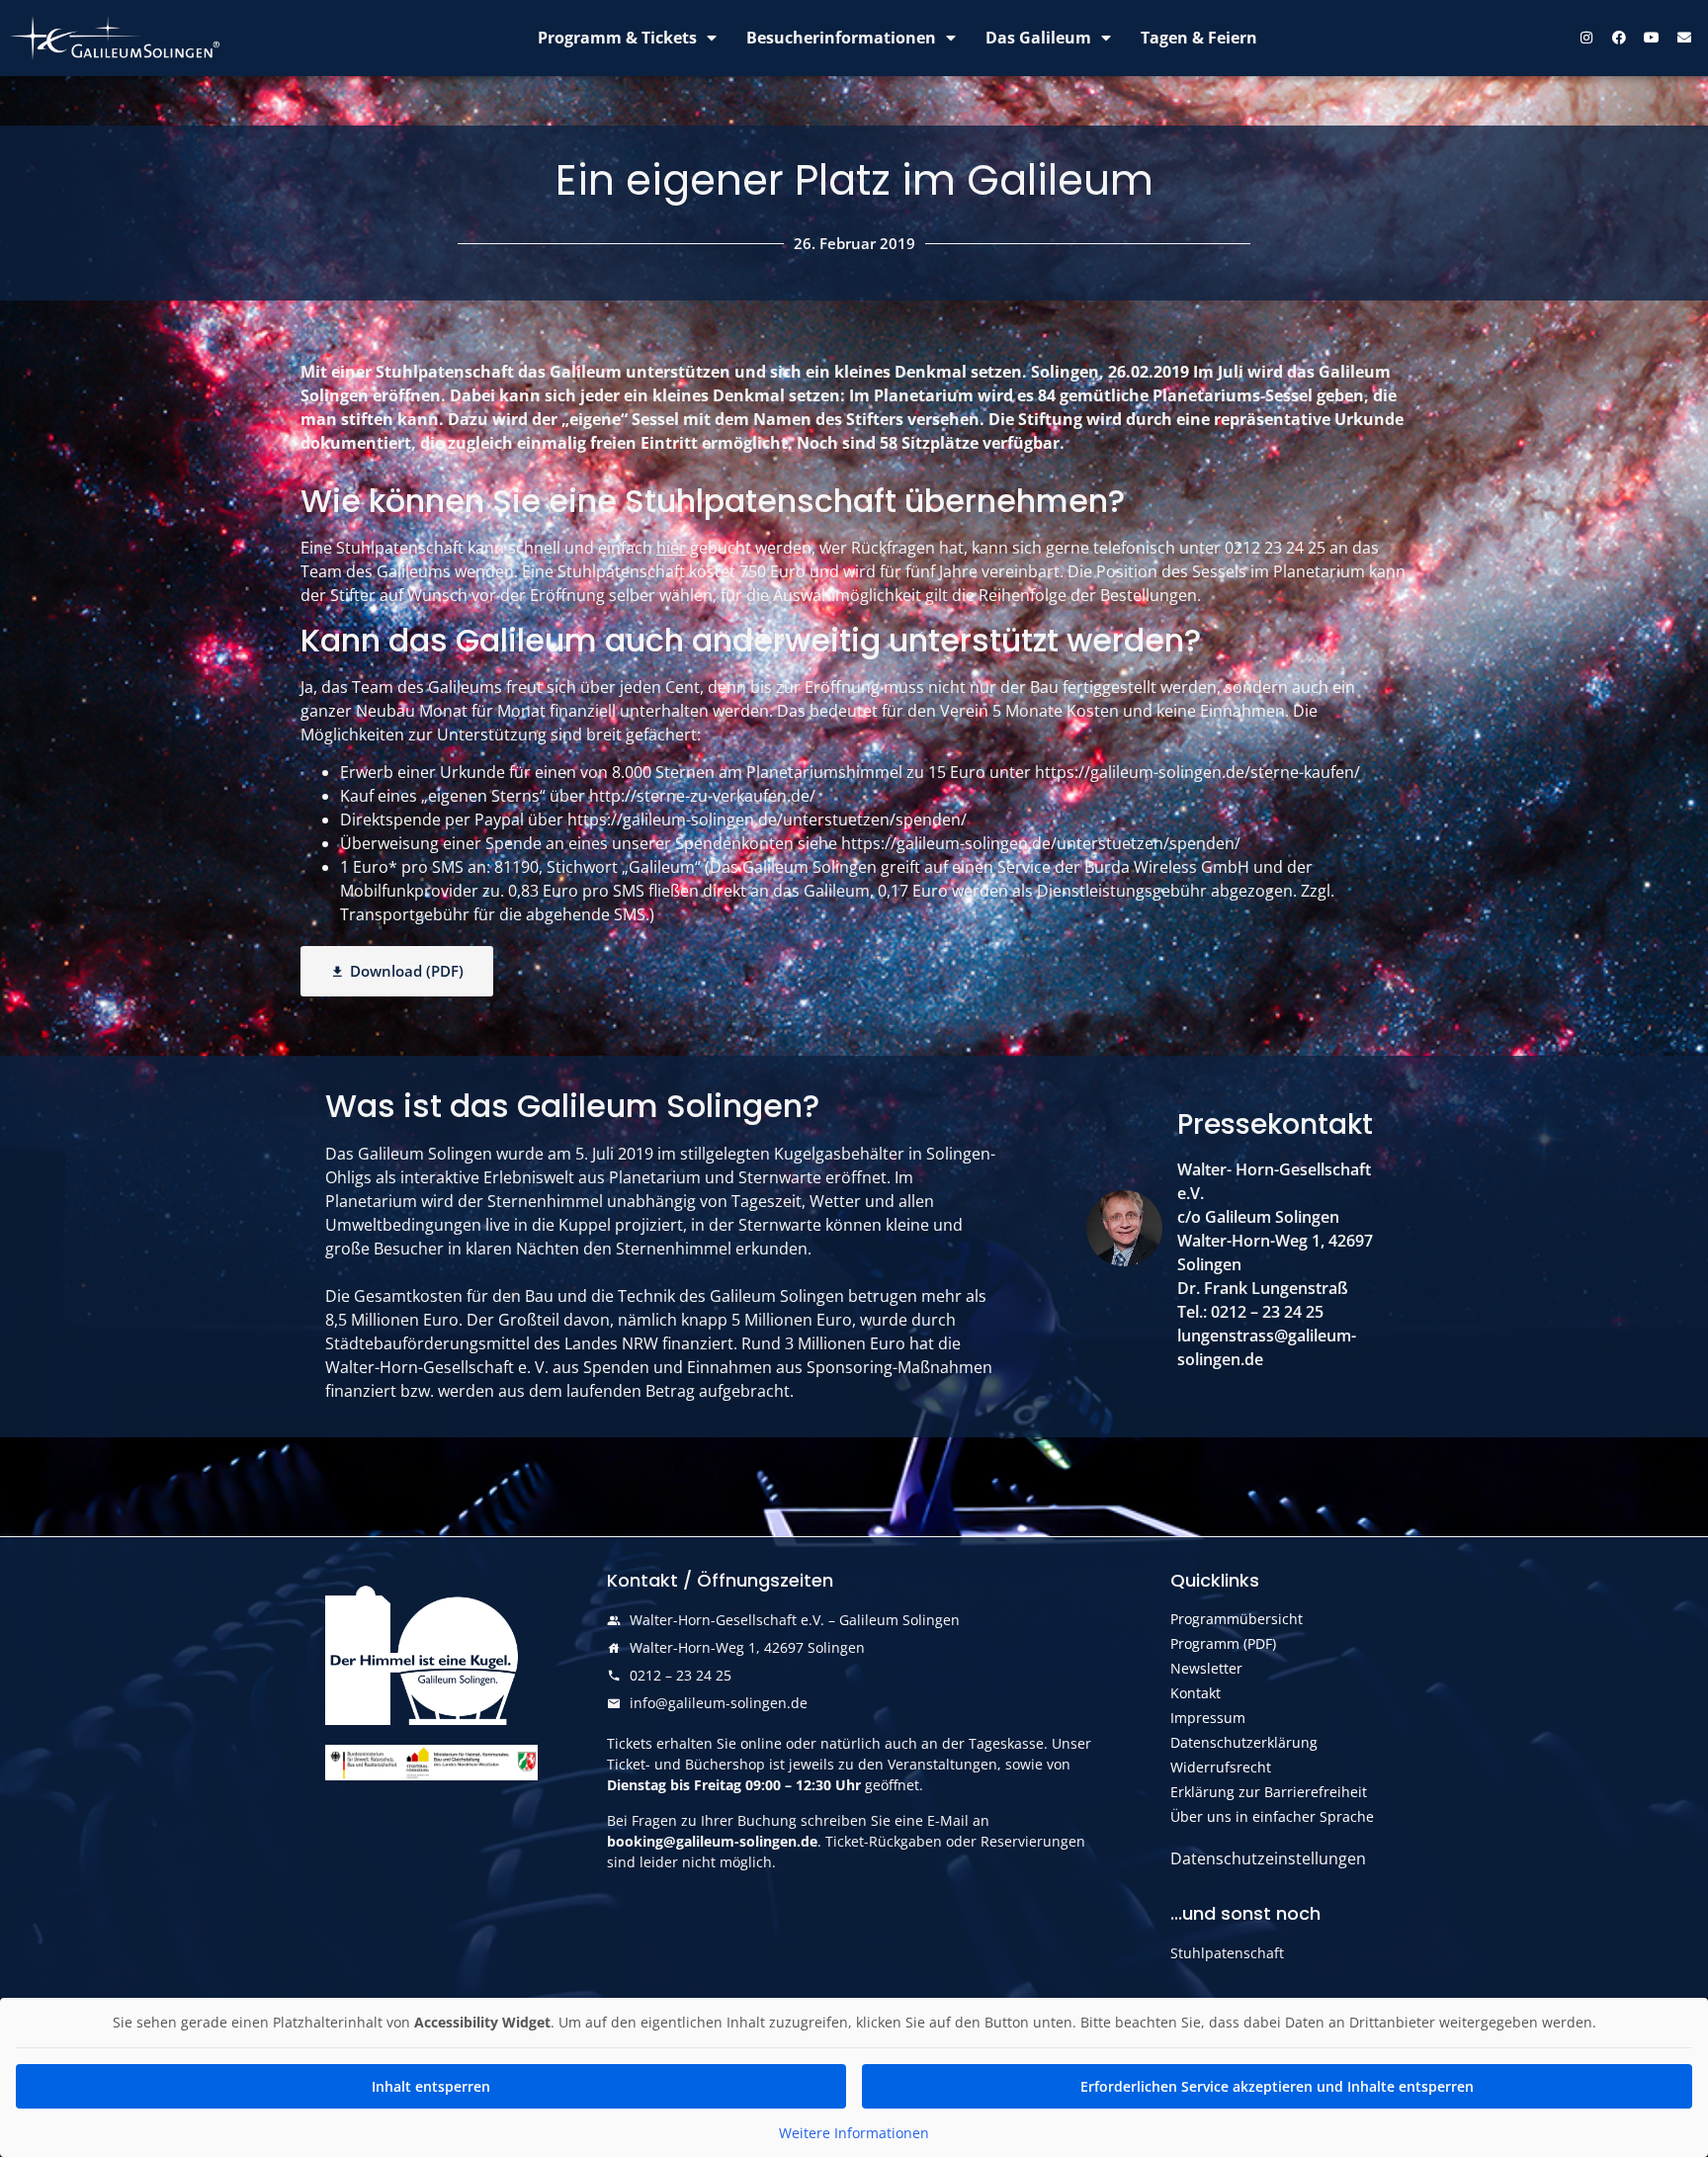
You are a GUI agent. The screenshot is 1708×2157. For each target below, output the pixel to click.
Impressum (1208, 1718)
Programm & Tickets (617, 38)
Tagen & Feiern (1199, 38)
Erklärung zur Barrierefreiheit (1269, 1792)
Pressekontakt (1275, 1124)
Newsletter (1206, 1668)
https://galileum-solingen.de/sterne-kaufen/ (1197, 772)
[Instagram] (1586, 38)
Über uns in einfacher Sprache (1272, 1816)
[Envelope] (1684, 38)
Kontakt (1196, 1693)
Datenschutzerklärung (1244, 1742)
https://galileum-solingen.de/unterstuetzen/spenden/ (767, 820)
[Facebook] (1619, 38)
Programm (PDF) (1223, 1643)
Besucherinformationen (841, 38)
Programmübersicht (1237, 1619)
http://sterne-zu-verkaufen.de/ (702, 796)
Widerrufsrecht (1221, 1767)
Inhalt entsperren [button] (431, 2086)
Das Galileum (1038, 38)
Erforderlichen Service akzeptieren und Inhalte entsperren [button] (1277, 2086)
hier (671, 548)
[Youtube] (1652, 38)
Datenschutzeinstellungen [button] (1268, 1858)
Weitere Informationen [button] (854, 2133)
